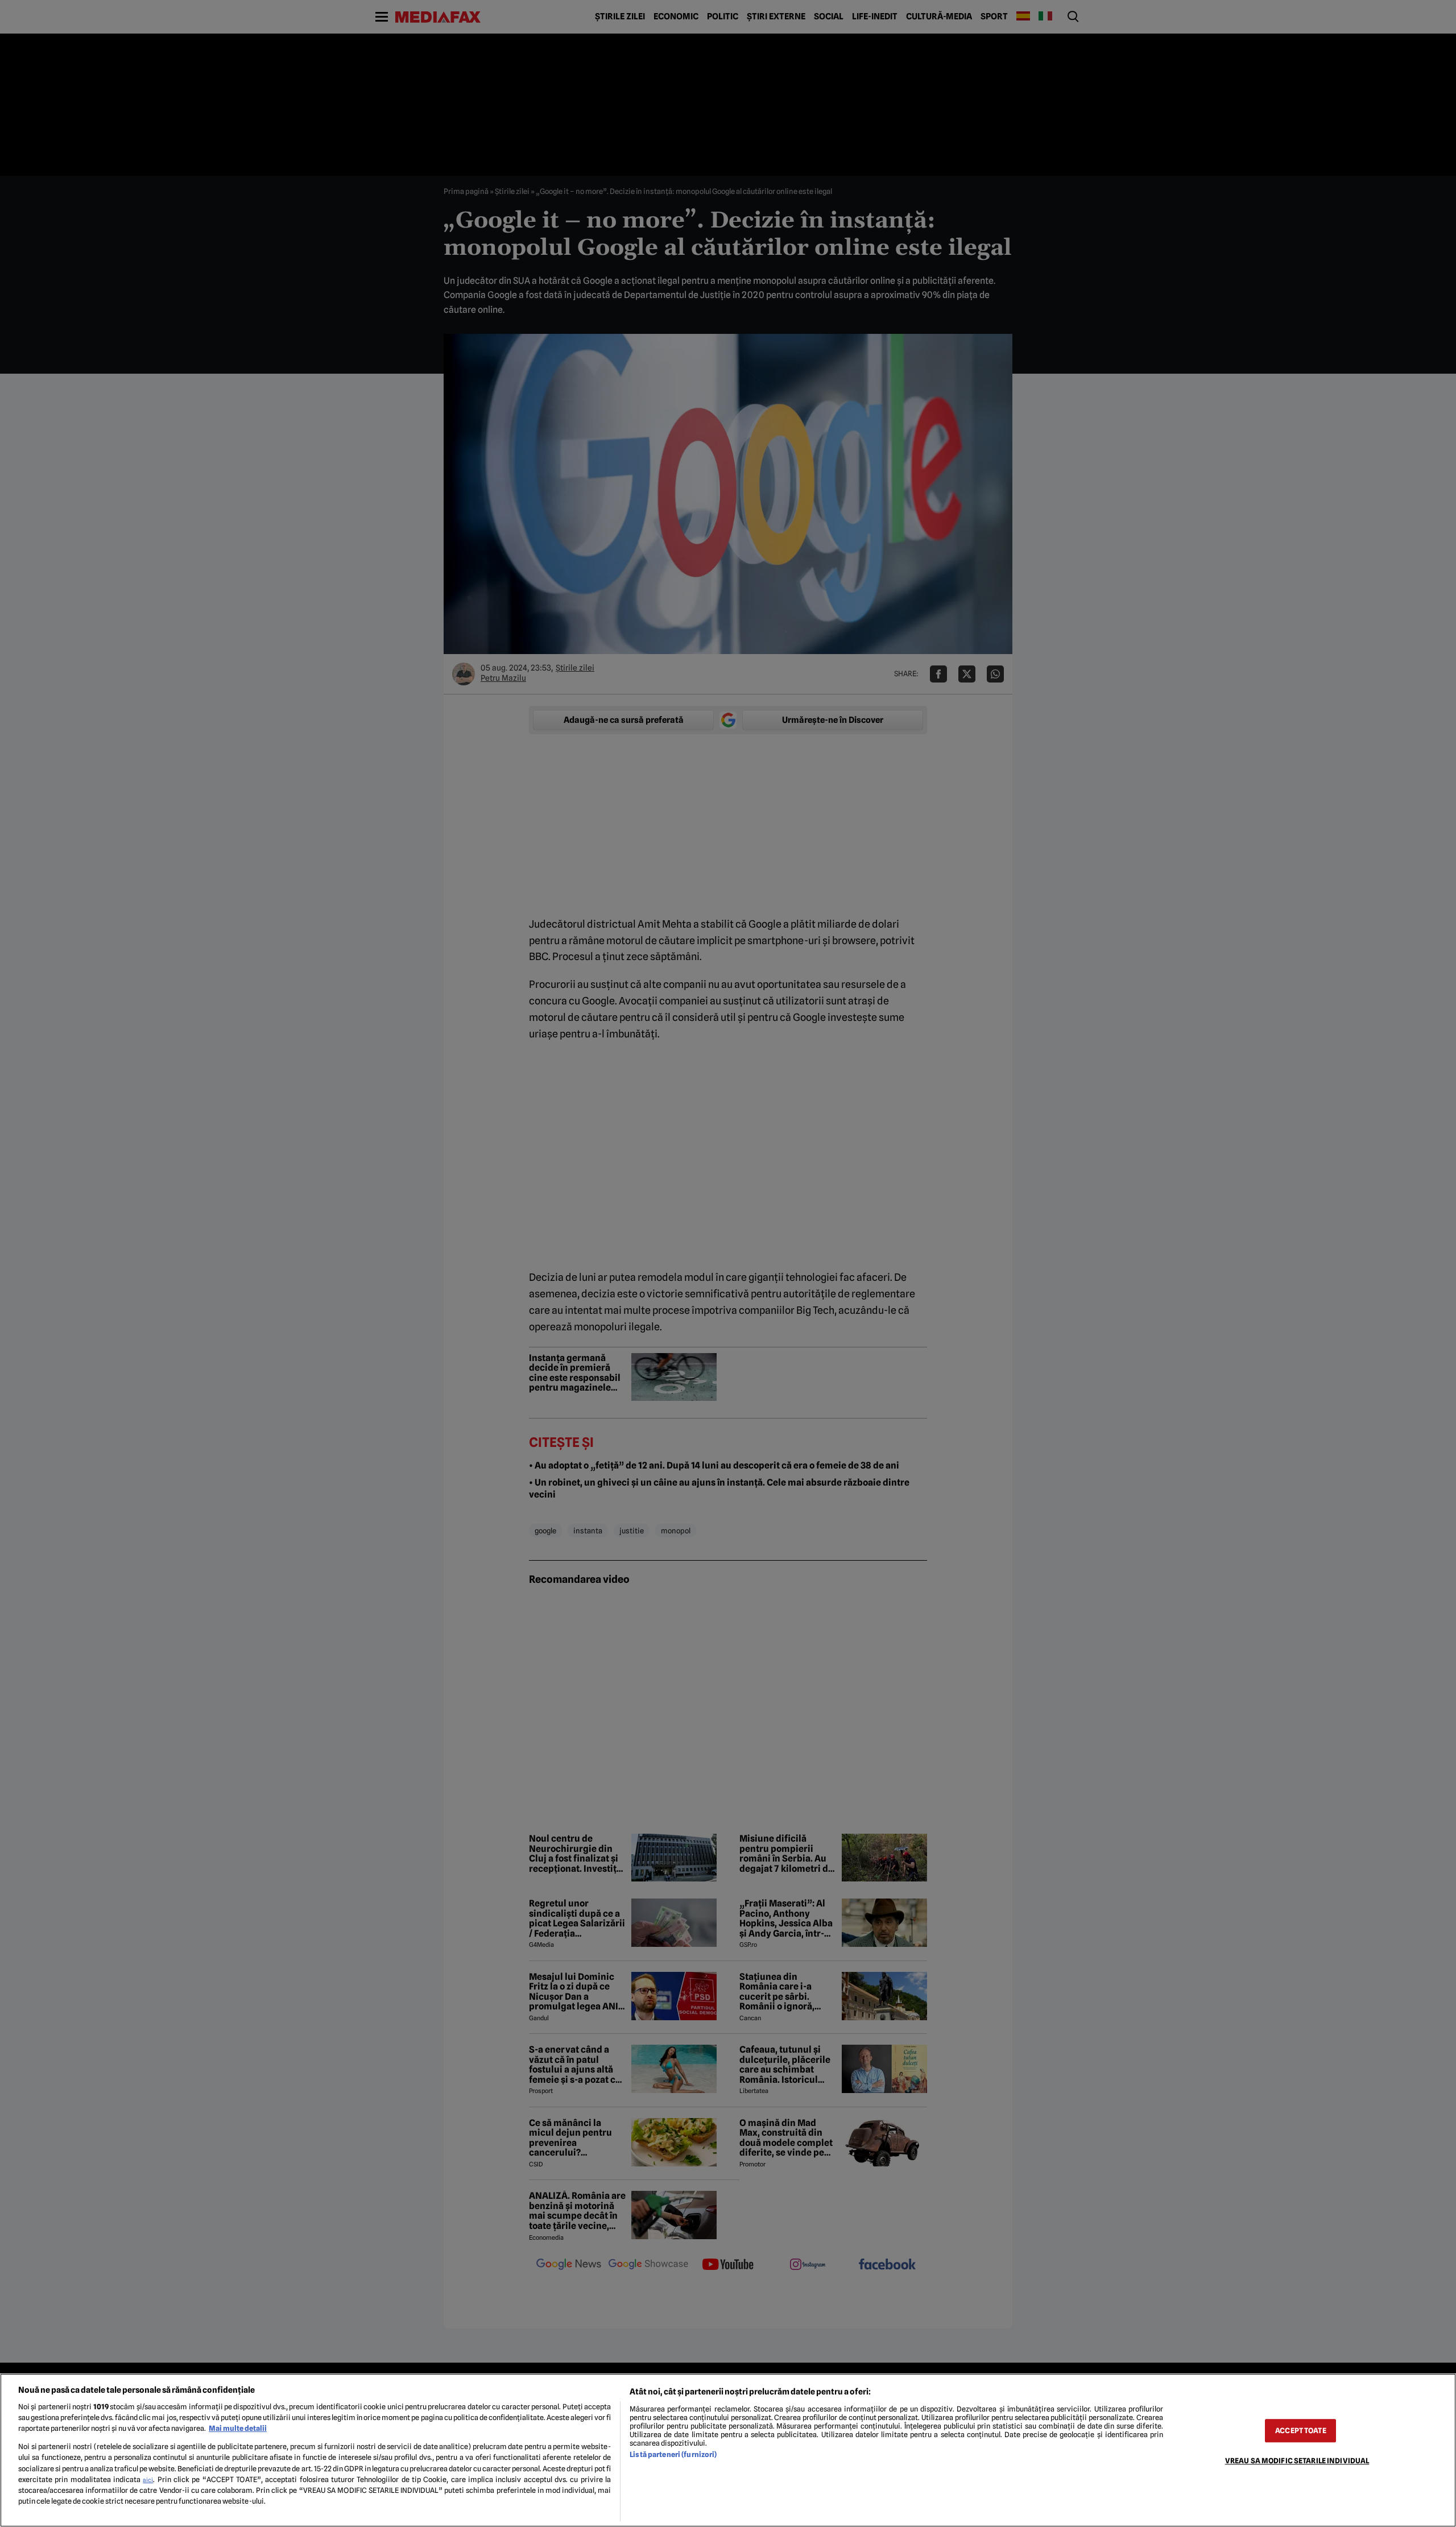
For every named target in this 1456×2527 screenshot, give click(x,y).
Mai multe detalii (238, 2428)
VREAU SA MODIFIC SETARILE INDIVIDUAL (1297, 2461)
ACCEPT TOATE (1301, 2431)
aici (148, 2480)
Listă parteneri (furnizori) (673, 2454)
